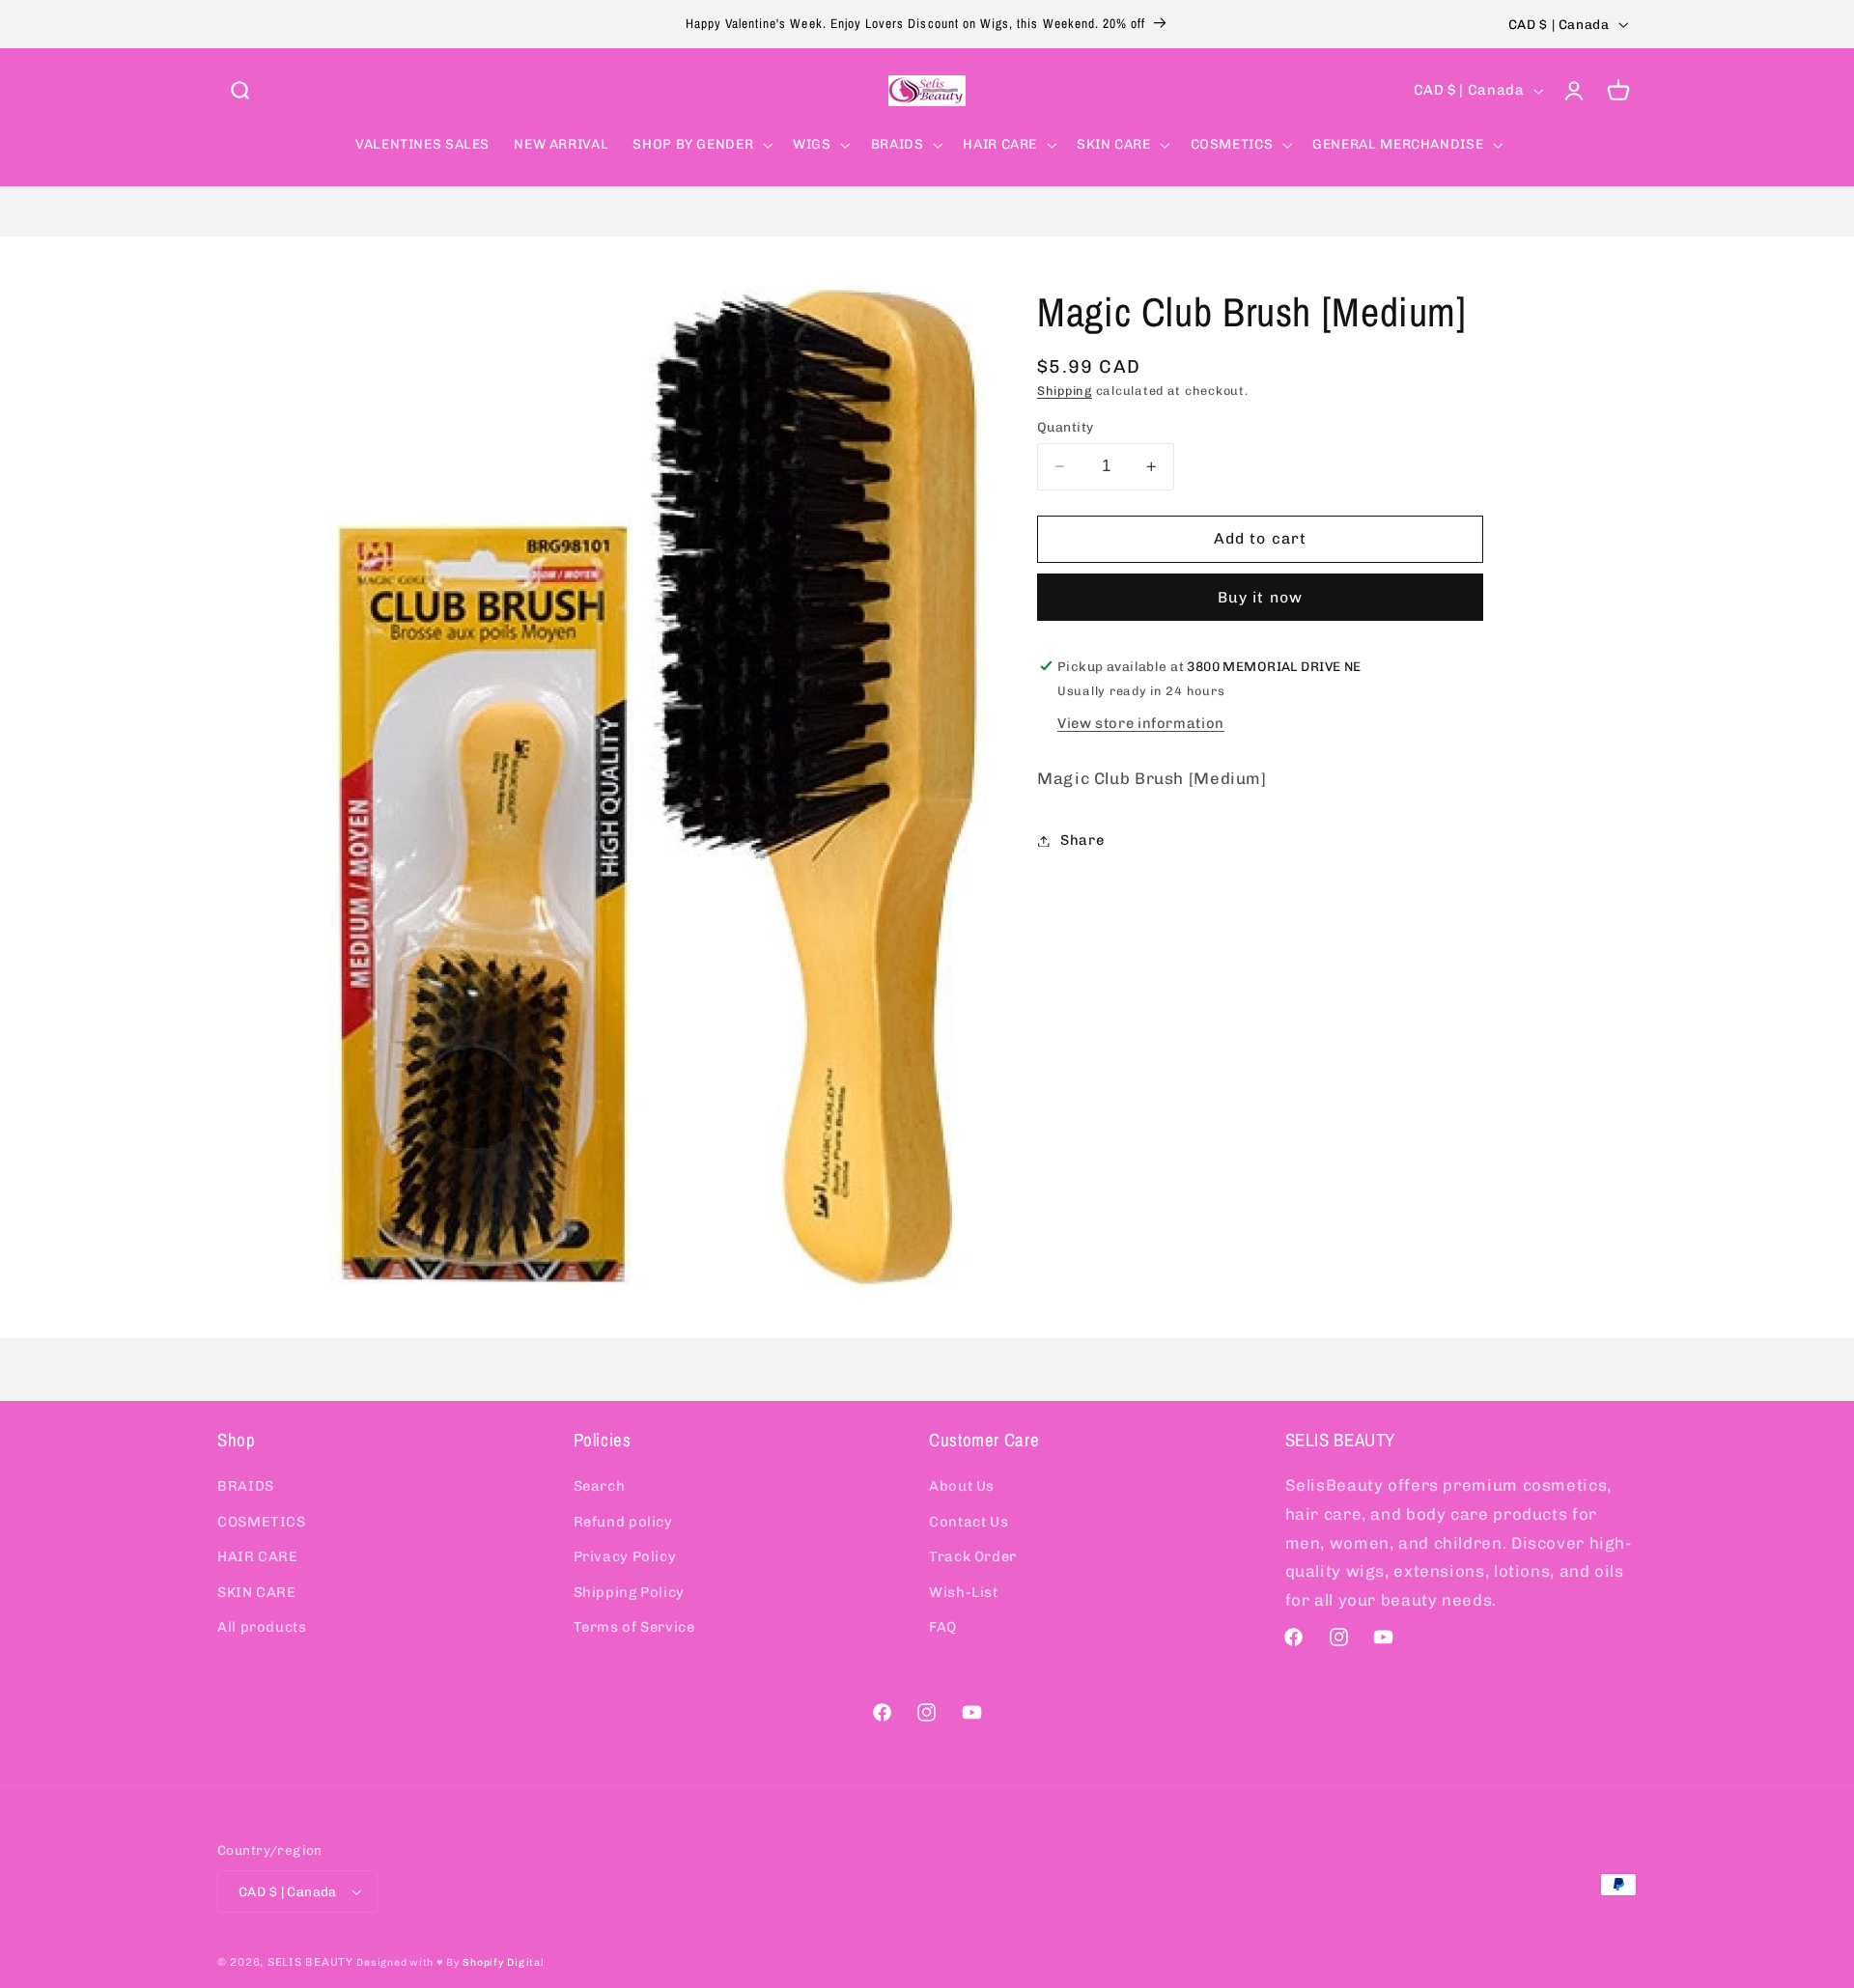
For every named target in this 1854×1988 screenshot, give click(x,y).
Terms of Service (634, 1627)
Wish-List (964, 1592)
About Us (962, 1486)
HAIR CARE (258, 1556)
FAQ (943, 1627)
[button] (239, 91)
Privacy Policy (625, 1556)
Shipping (1065, 391)
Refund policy (623, 1522)
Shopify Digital (503, 1962)
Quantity (1065, 427)
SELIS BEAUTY (310, 1962)
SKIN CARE (257, 1592)
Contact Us (969, 1522)
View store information (1141, 722)
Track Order (973, 1556)
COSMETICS (262, 1522)
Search (600, 1486)
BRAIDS (246, 1486)
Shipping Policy (629, 1592)
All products (262, 1627)
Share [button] (1082, 840)
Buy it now (1260, 596)
